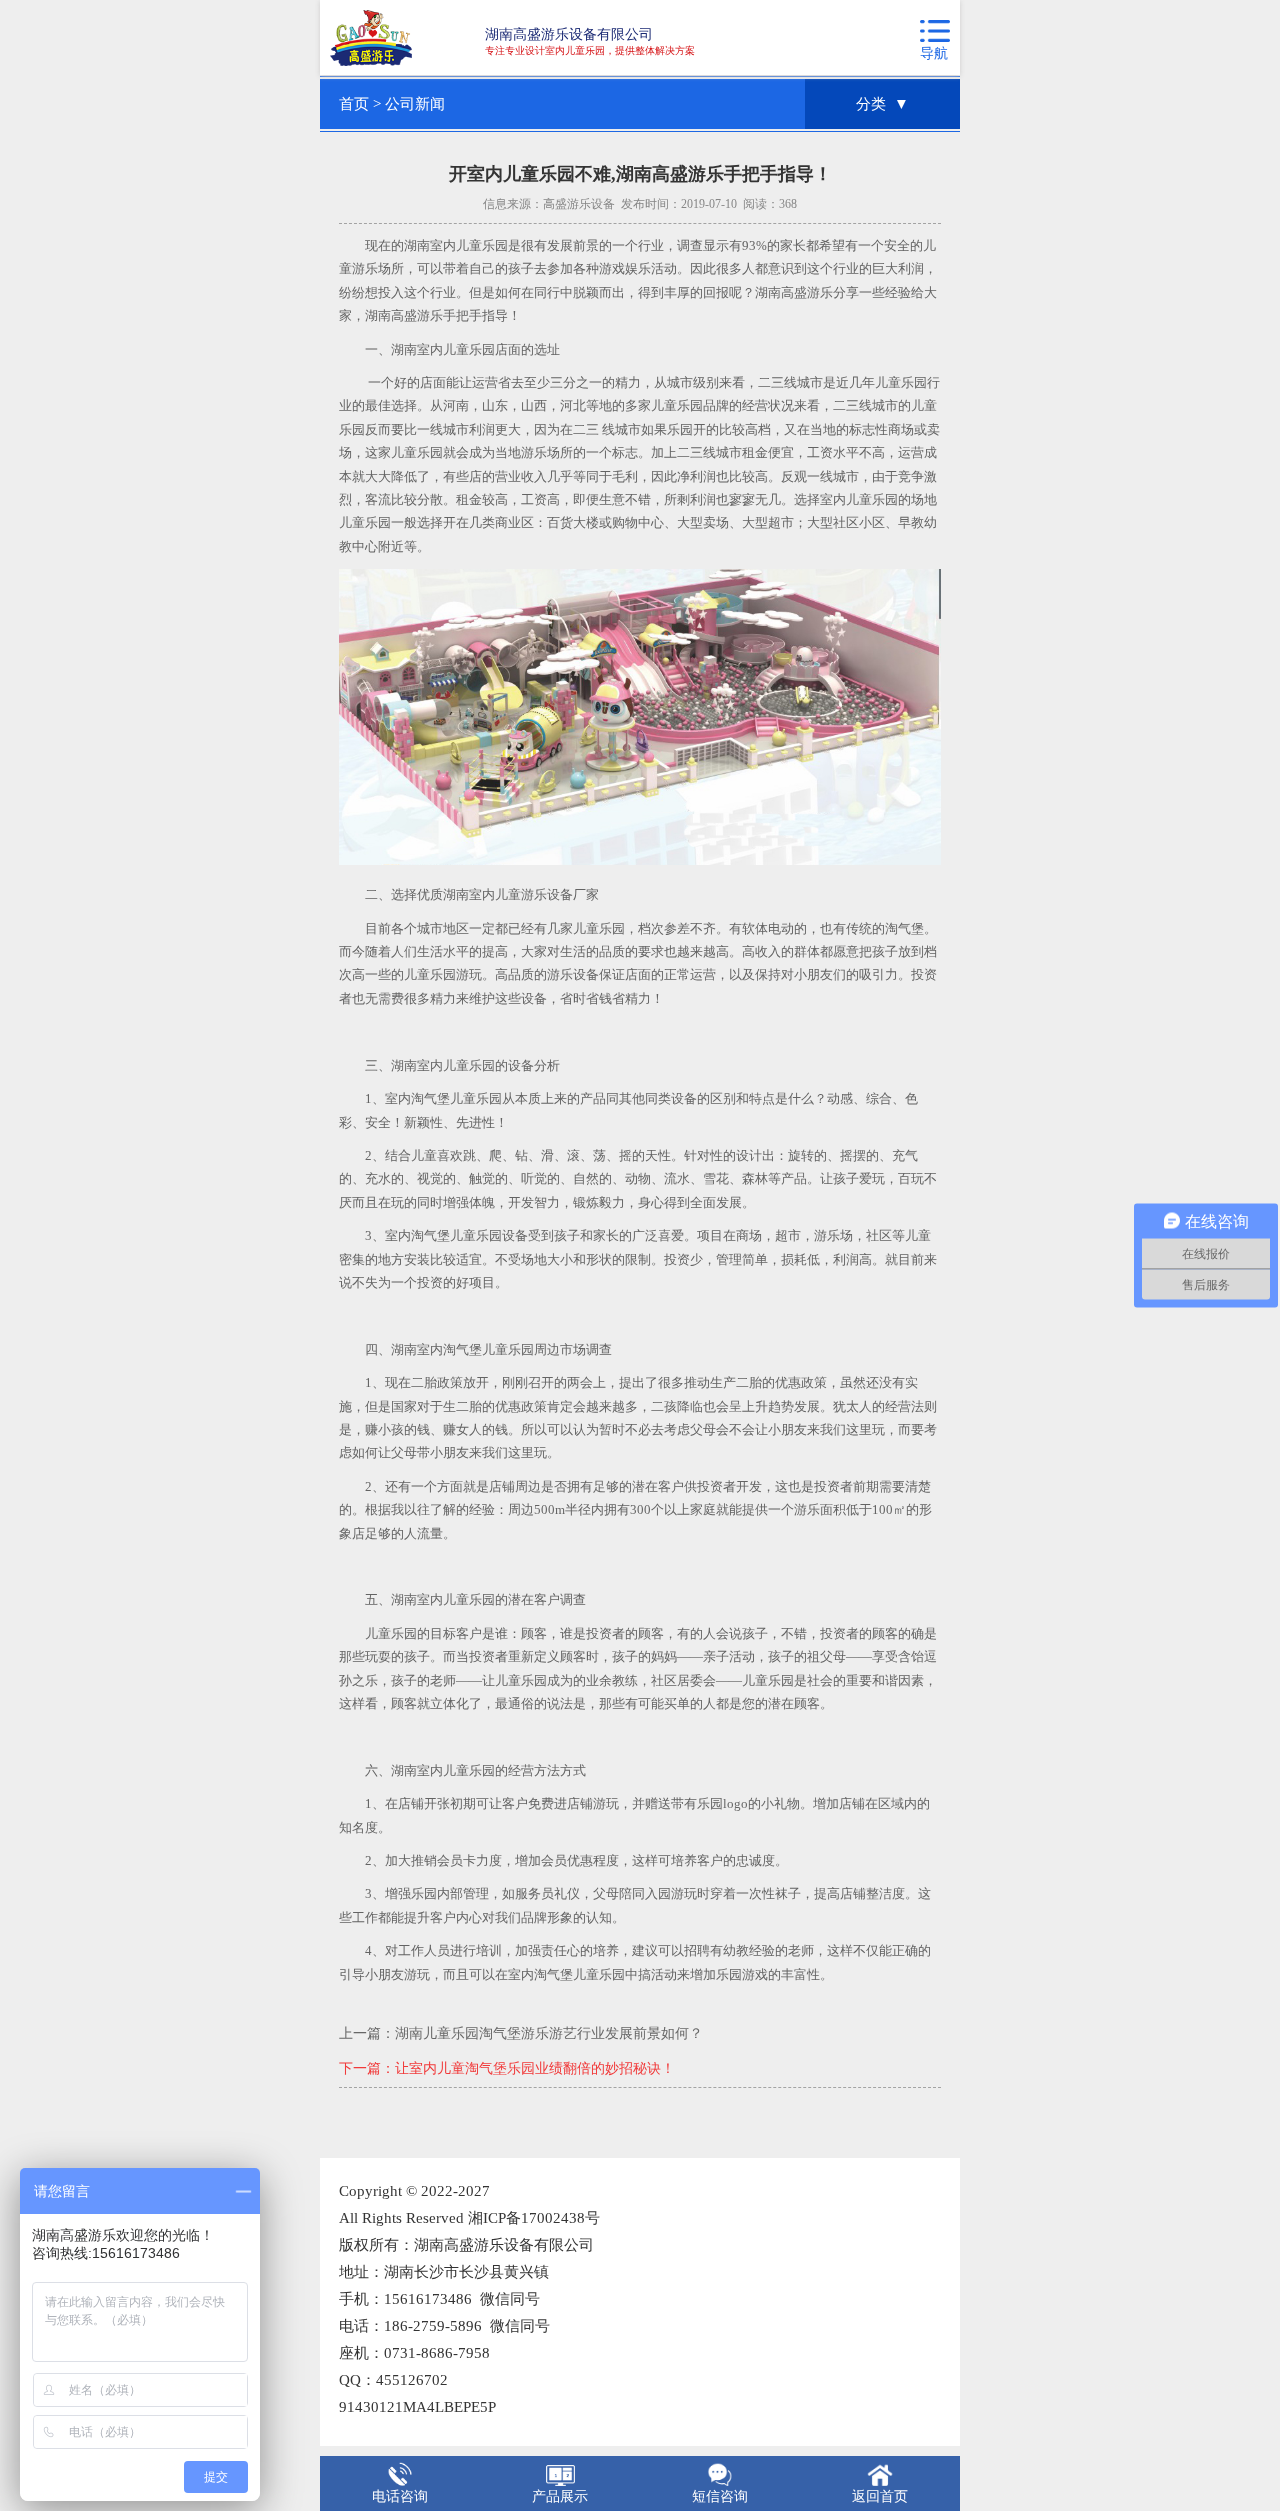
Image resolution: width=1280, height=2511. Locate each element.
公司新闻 (415, 104)
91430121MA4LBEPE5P (417, 2407)
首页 (354, 104)
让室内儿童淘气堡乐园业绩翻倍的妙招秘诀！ (535, 2068)
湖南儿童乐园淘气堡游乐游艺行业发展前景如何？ (549, 2033)
